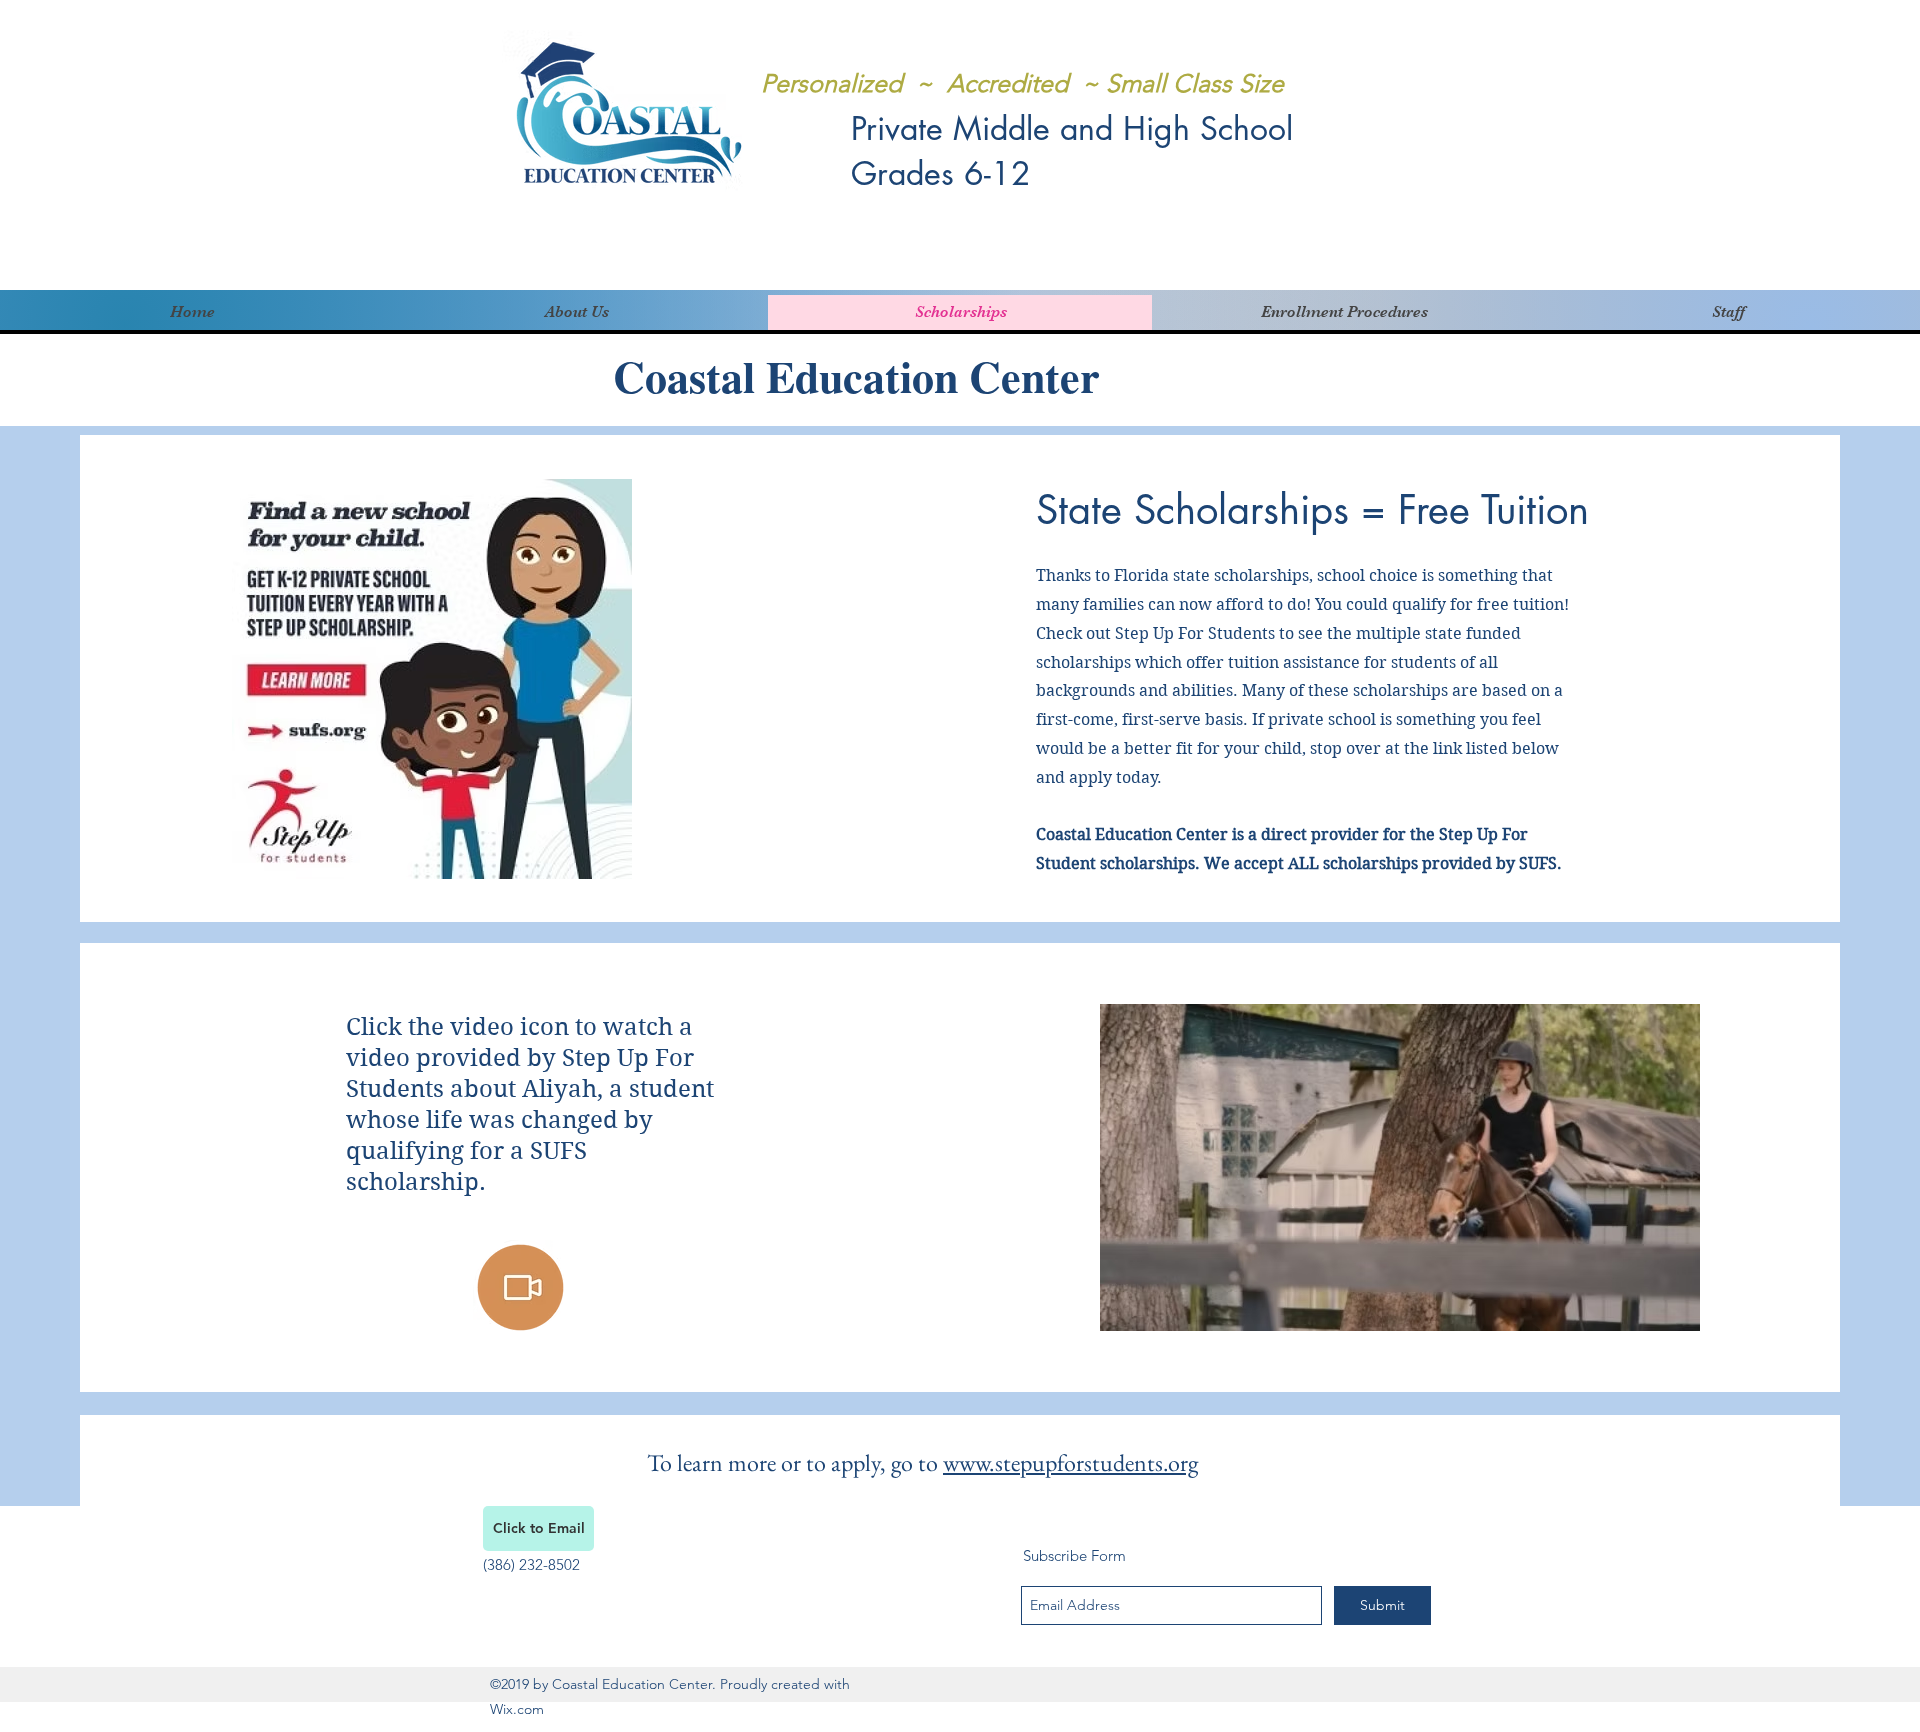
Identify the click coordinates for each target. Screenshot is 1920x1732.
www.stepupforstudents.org (1070, 1462)
